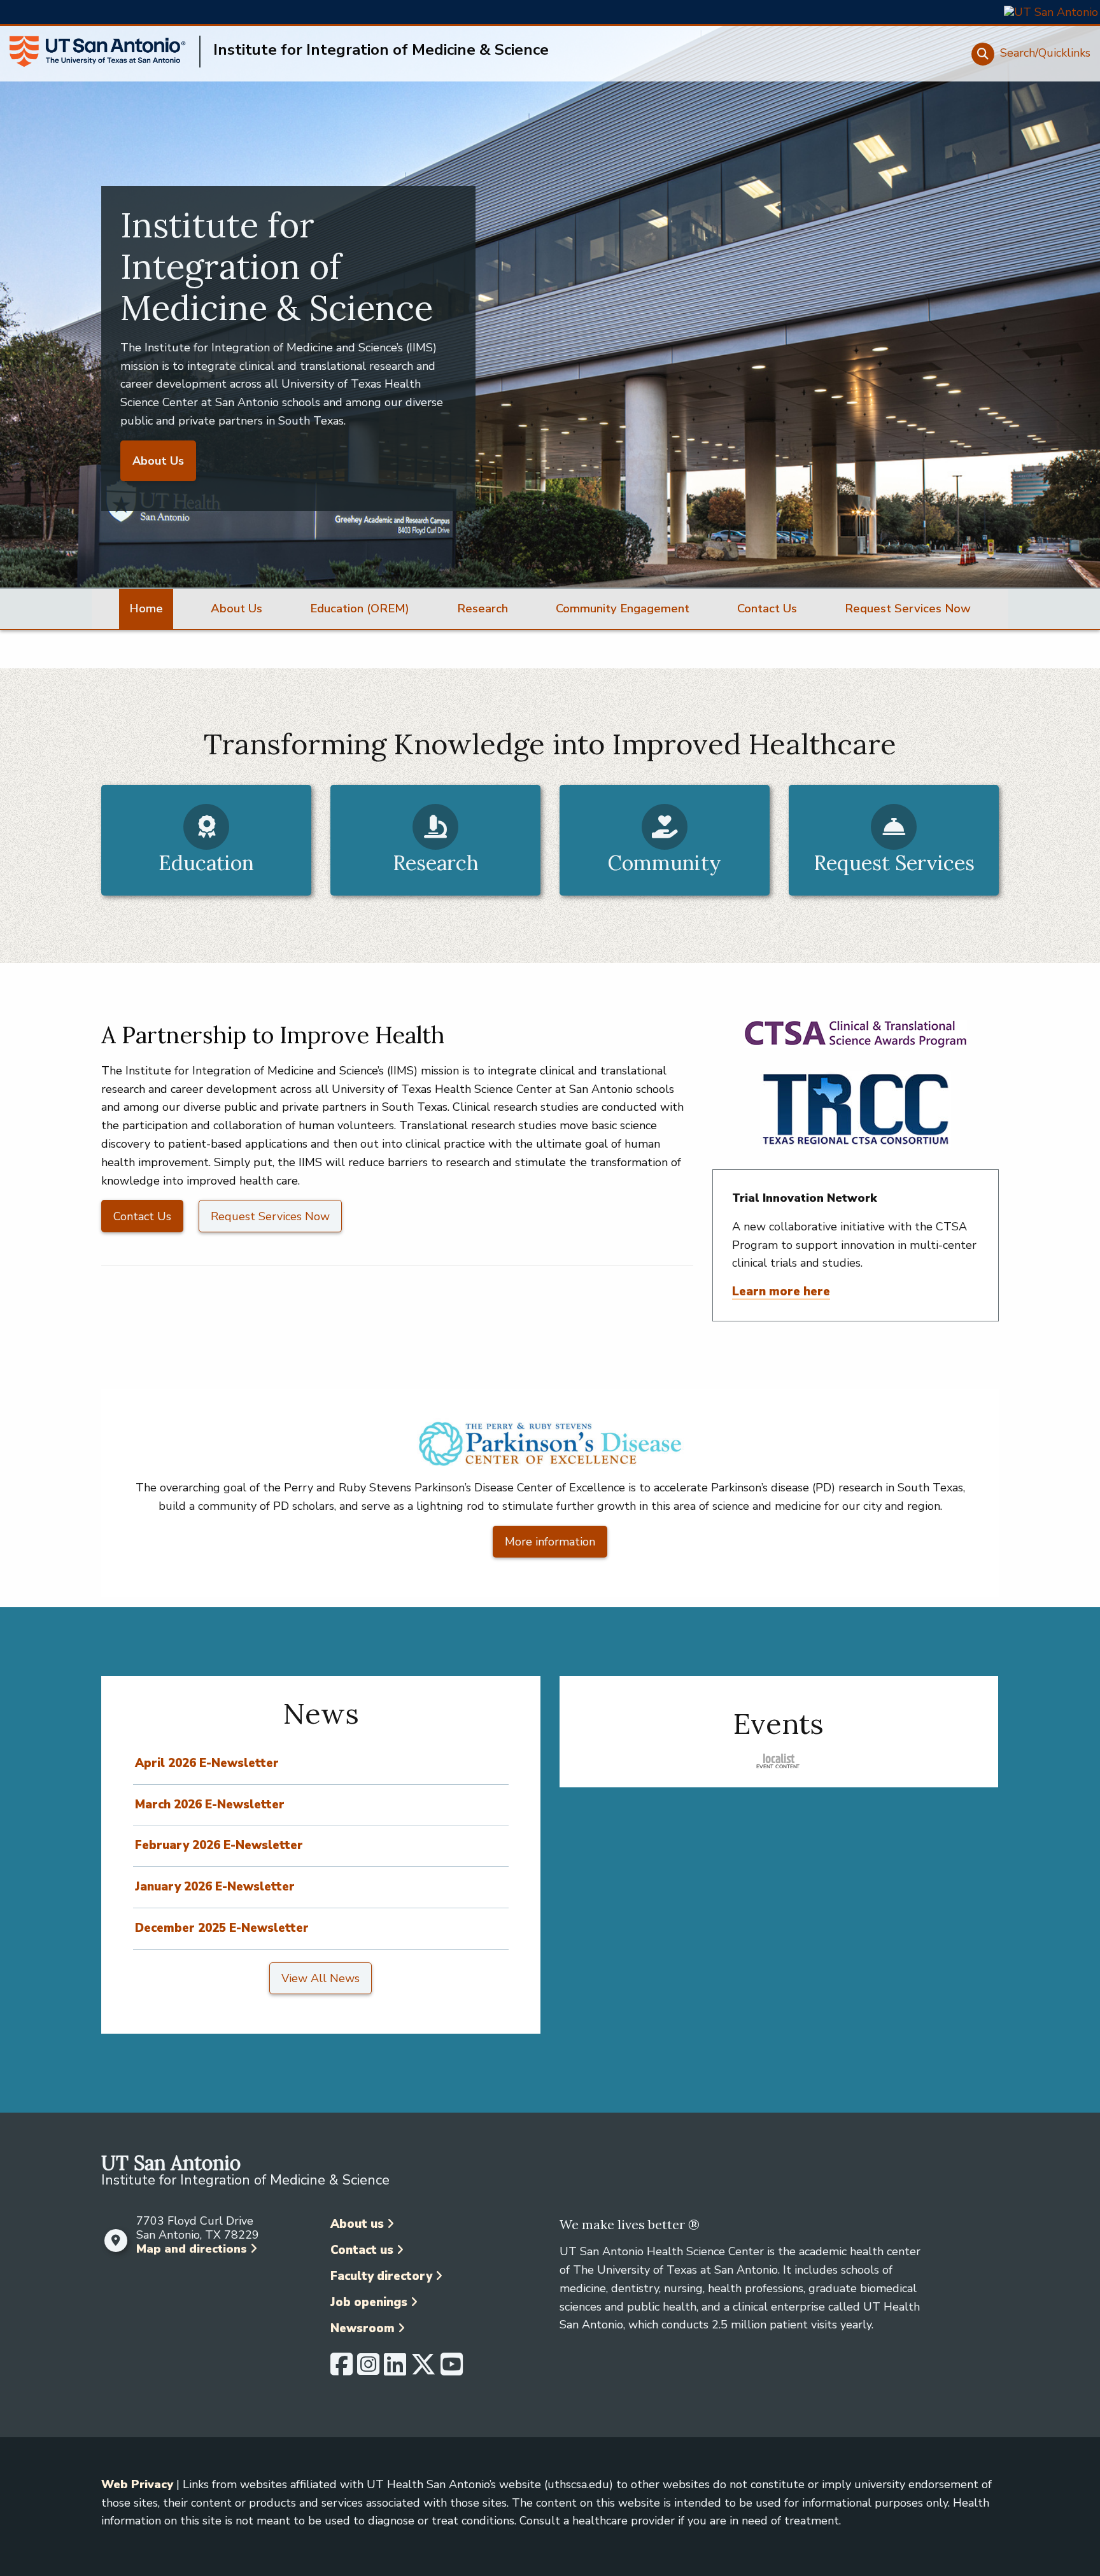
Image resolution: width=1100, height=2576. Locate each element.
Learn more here (781, 1292)
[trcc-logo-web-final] (856, 1109)
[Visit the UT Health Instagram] (368, 2370)
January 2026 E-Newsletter (215, 1887)
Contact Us (142, 1216)
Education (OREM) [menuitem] (360, 609)
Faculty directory (381, 2276)
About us (357, 2224)
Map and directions (192, 2249)
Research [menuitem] (483, 609)
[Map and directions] (116, 2241)
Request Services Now (270, 1216)
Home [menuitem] (146, 609)
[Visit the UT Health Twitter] (423, 2370)
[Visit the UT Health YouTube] (452, 2370)
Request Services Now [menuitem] (908, 609)
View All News (321, 1978)
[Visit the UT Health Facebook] (342, 2370)
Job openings (369, 2302)
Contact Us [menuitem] (767, 609)
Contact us (362, 2250)
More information (550, 1542)
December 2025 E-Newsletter (222, 1928)
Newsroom (363, 2328)
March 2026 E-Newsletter (210, 1805)
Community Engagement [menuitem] (623, 609)
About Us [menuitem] (236, 609)
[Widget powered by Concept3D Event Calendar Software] (779, 1761)
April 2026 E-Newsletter (207, 1763)
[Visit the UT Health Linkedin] (395, 2370)
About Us (158, 461)
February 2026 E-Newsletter (219, 1845)
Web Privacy (137, 2484)
